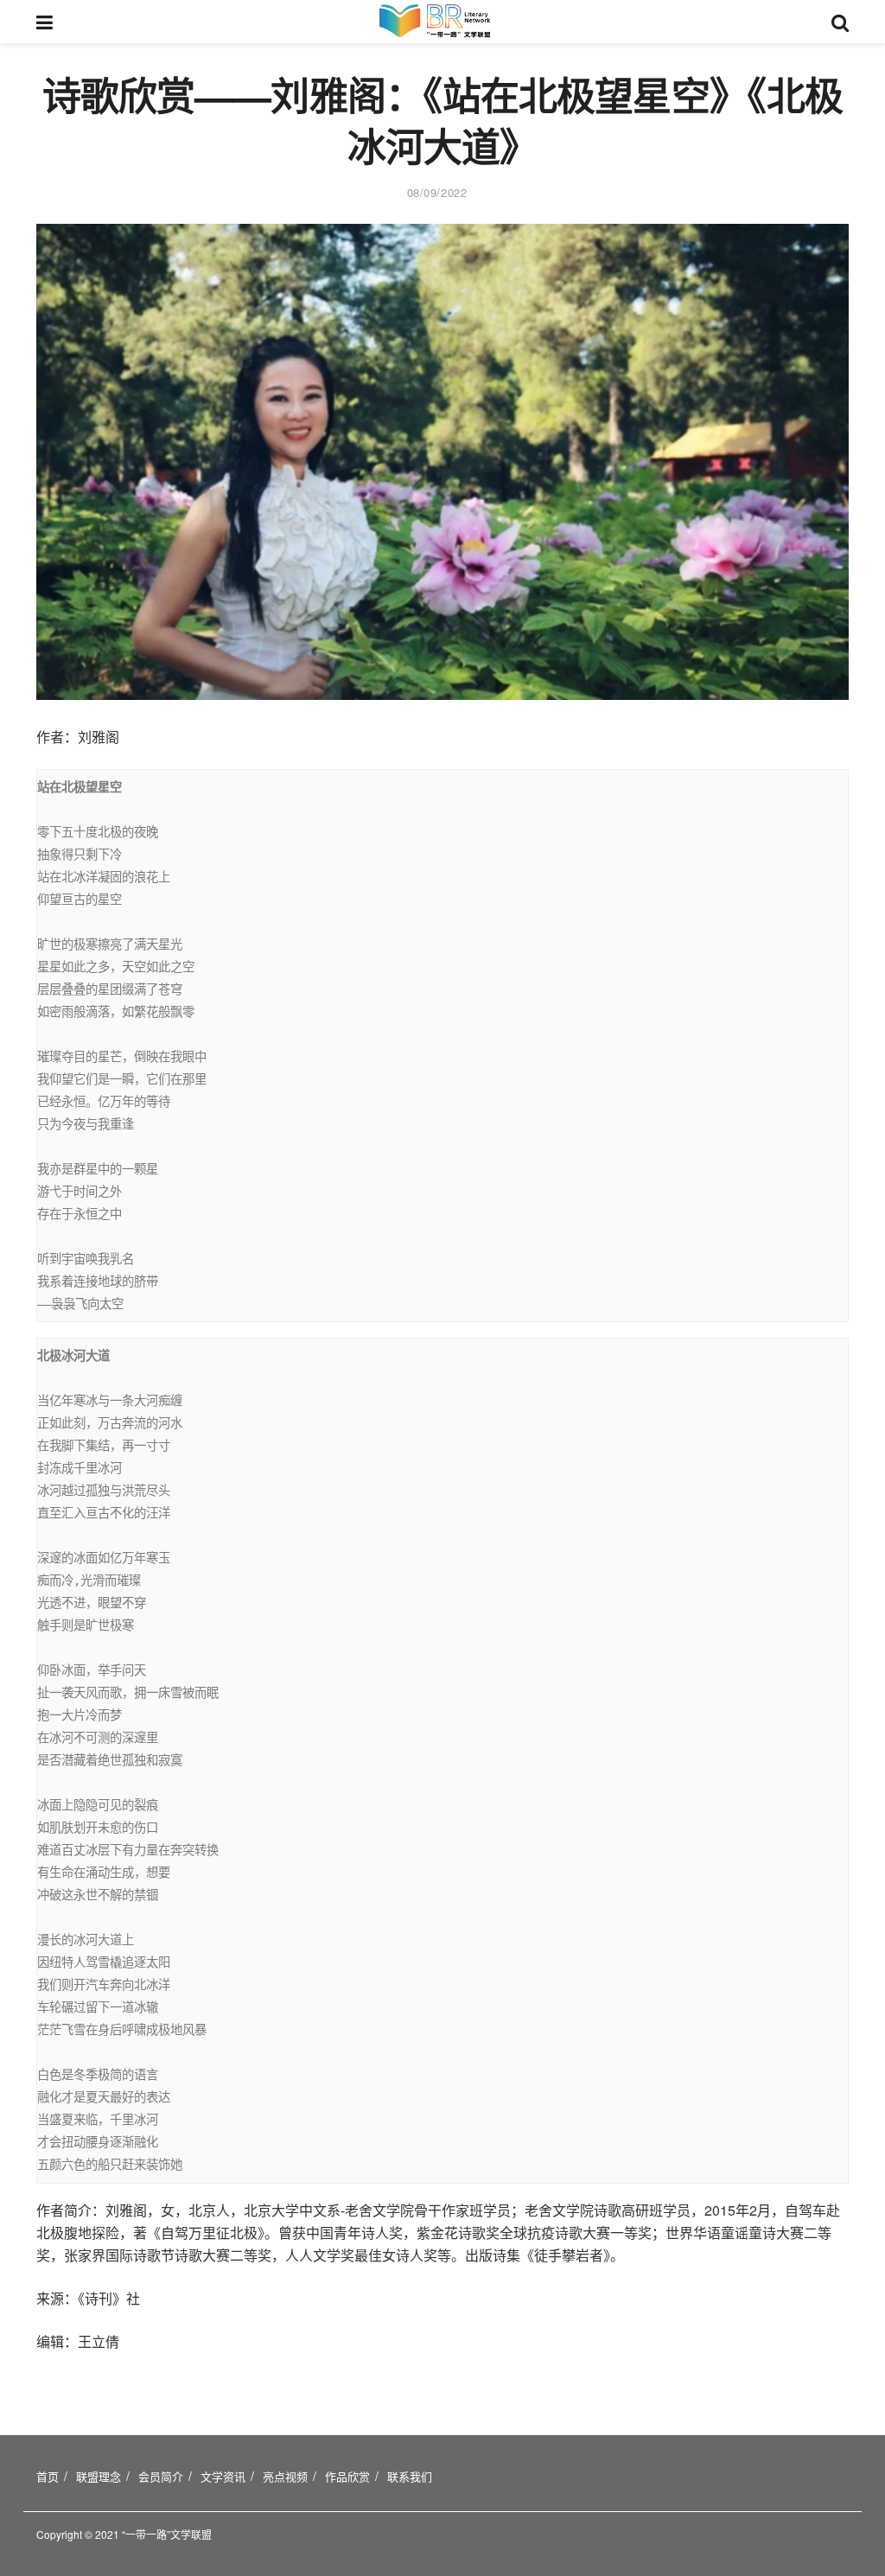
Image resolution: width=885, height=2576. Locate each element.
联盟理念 (99, 2476)
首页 (48, 2476)
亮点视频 (285, 2476)
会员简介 (161, 2476)
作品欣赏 (347, 2476)
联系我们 (410, 2476)
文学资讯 (223, 2476)
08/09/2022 (437, 192)
